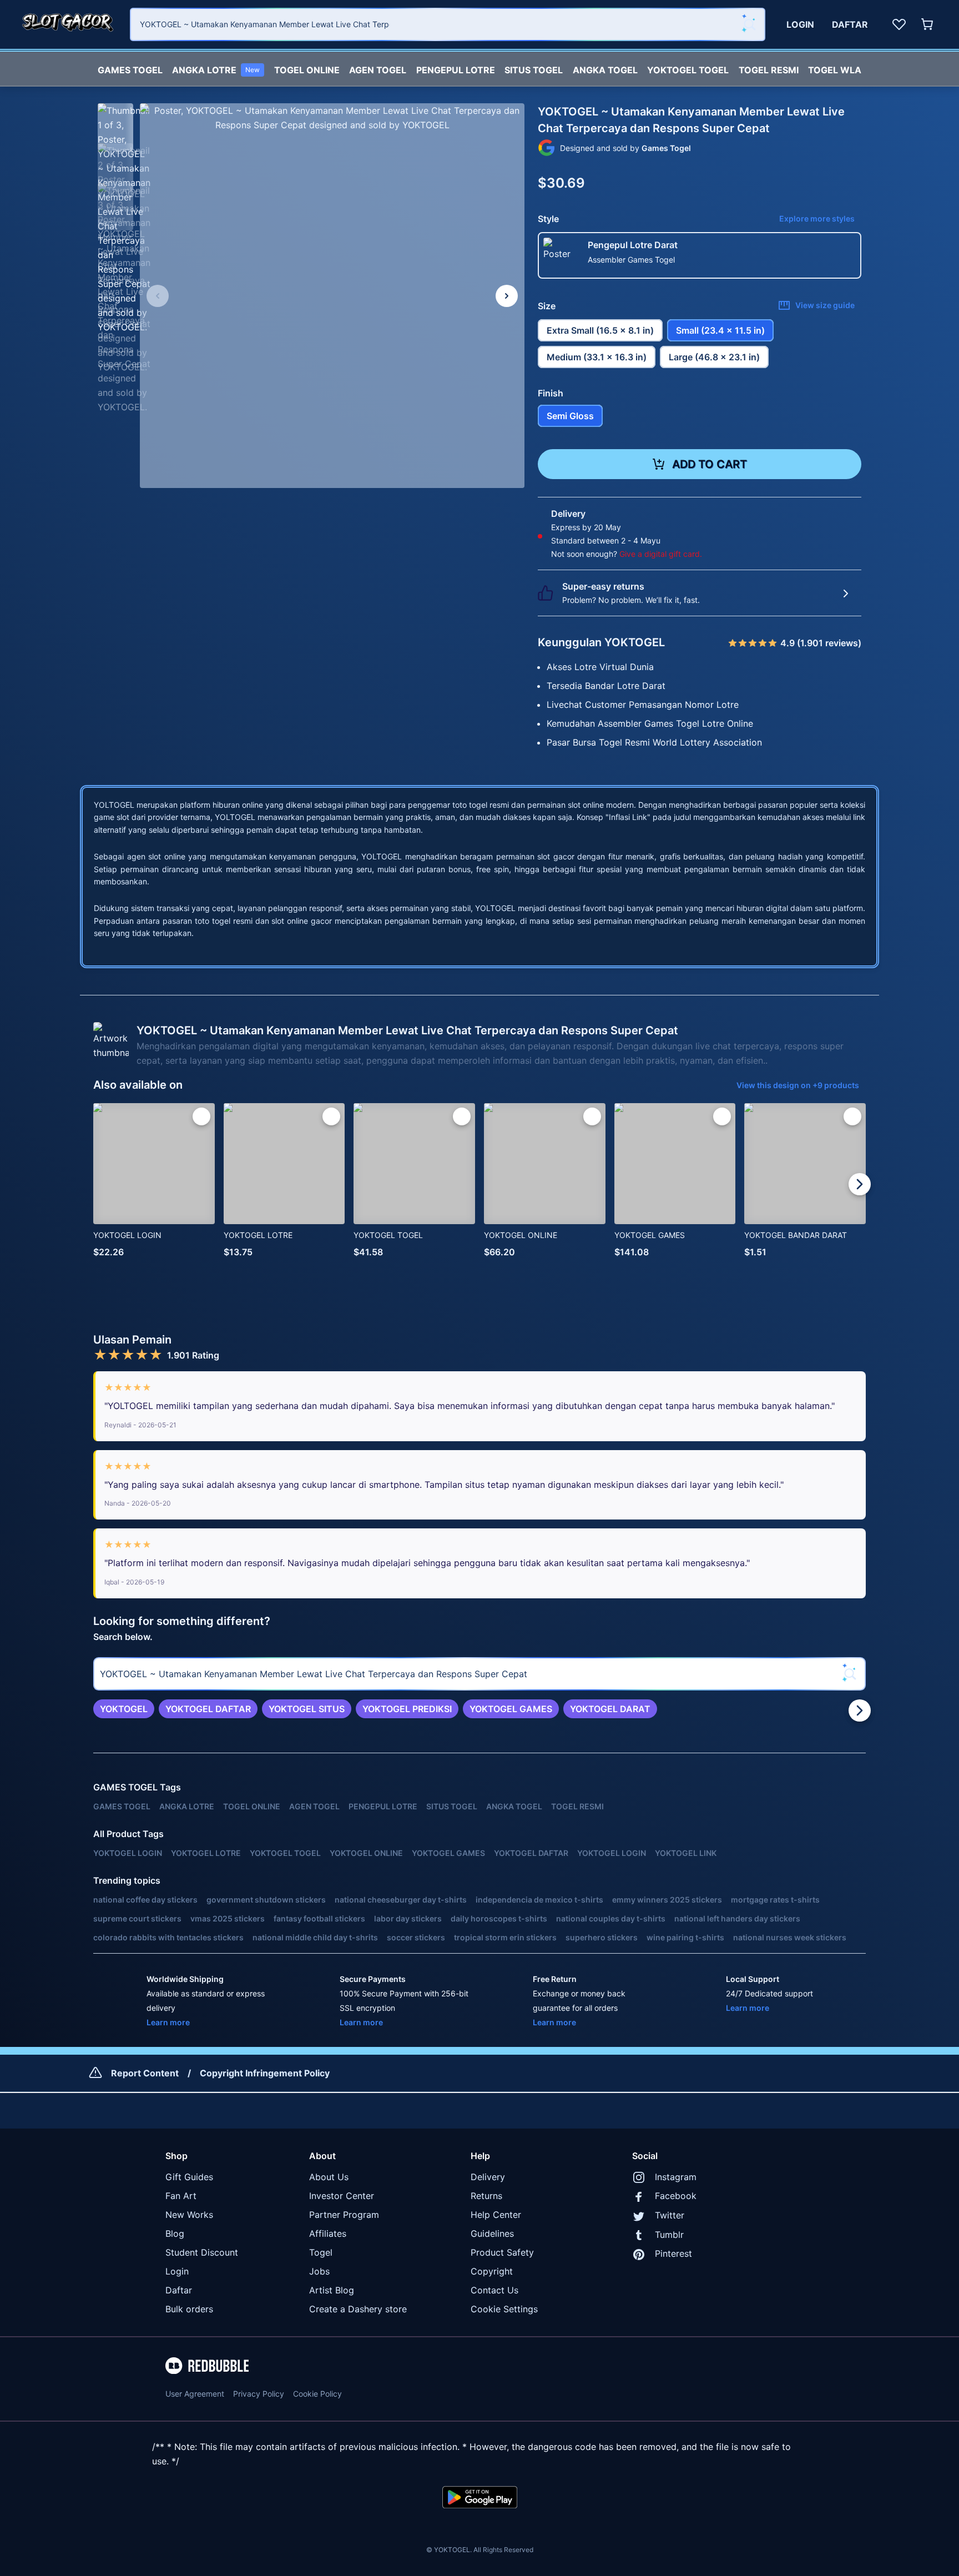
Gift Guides (189, 2177)
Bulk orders (189, 2309)
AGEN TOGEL (378, 70)
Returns (486, 2196)
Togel (321, 2252)
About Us (329, 2177)
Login (177, 2271)
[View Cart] (928, 24)
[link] (124, 1709)
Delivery (488, 2177)
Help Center (496, 2215)
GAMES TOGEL (130, 70)
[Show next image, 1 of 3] (507, 296)
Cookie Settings (504, 2309)
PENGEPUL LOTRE (456, 70)
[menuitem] (130, 67)
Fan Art (181, 2196)
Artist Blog (332, 2290)
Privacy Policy (259, 2394)
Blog (175, 2233)
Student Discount (202, 2252)
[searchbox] (479, 1674)
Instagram (676, 2177)
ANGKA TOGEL (605, 70)
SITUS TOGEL (534, 70)
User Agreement (195, 2394)
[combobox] (448, 24)
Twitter (670, 2215)
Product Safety (502, 2252)
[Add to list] (201, 1116)
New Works (189, 2215)
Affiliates (328, 2233)
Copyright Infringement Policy (265, 2073)
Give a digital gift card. (661, 554)
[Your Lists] (899, 24)
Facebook (676, 2196)
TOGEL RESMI (769, 70)
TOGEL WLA (835, 70)
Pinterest (673, 2253)
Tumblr (669, 2235)
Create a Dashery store (358, 2309)
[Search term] (749, 24)
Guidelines (492, 2233)
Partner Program (344, 2215)
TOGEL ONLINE (307, 70)
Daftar (179, 2290)
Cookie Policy (317, 2394)
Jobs (319, 2271)
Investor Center (342, 2196)
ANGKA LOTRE (216, 70)
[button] (115, 121)
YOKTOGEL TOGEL (688, 70)
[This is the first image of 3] (158, 296)
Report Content (145, 2073)
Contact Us (494, 2290)
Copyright (492, 2271)
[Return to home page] (68, 24)
